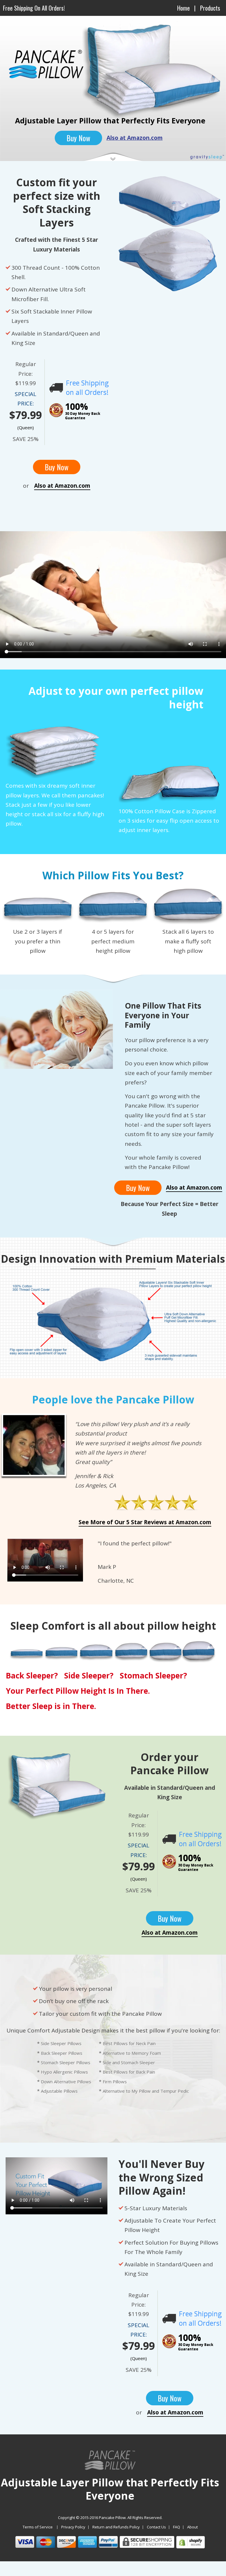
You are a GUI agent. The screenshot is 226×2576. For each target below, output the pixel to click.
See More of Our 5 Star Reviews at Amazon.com (145, 1522)
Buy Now (78, 138)
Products (210, 8)
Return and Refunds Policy (116, 2527)
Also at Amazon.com (135, 138)
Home (183, 8)
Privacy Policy (73, 2527)
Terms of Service (38, 2527)
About (192, 2527)
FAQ (177, 2527)
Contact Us (156, 2527)
